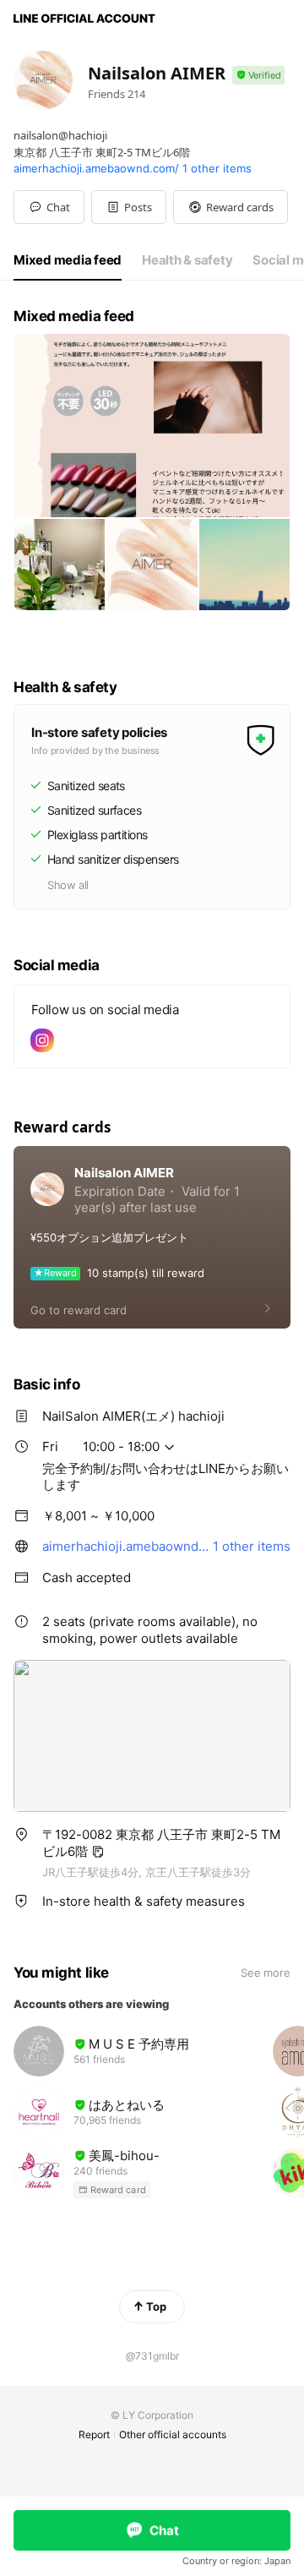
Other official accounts (173, 2434)
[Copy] (98, 1852)
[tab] (68, 260)
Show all (68, 885)
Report (94, 2434)
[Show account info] (258, 76)
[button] (129, 207)
